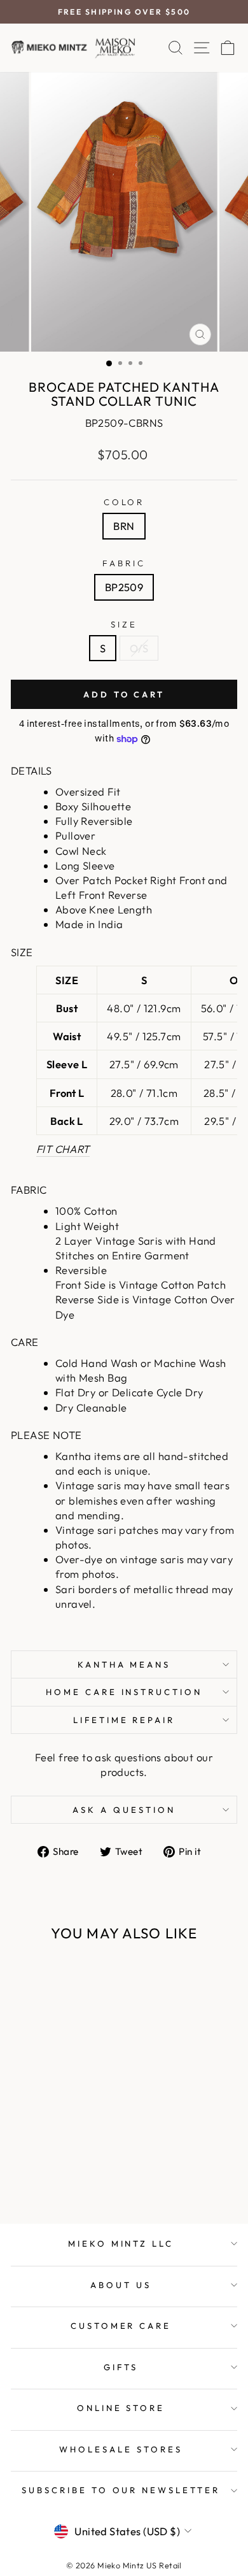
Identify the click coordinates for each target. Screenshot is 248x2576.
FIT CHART (63, 1149)
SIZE (124, 624)
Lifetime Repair (124, 1720)
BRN (124, 526)
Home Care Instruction (124, 1692)
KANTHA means (124, 1664)
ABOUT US (121, 2285)
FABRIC (124, 563)
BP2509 (124, 587)
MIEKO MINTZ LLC (121, 2243)
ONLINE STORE (121, 2408)
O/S (139, 648)
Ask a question (124, 1810)
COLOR (124, 502)
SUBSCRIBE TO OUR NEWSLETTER (121, 2490)
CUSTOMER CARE (121, 2326)
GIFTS (121, 2367)
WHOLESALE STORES (121, 2449)
